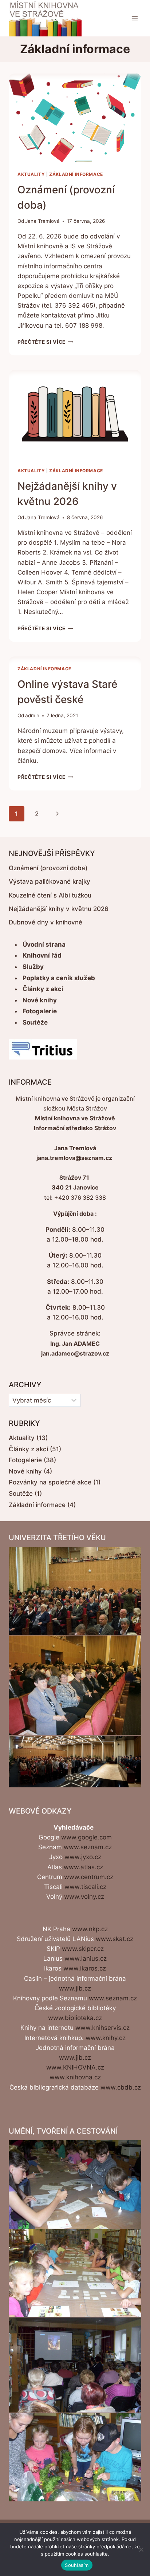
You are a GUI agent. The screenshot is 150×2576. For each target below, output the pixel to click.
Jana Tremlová (42, 221)
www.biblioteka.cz (75, 2018)
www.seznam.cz (88, 1847)
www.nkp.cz (90, 1929)
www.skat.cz (115, 1939)
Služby (33, 967)
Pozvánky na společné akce (50, 1482)
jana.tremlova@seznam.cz (74, 1158)
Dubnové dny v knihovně (46, 922)
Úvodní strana (44, 944)
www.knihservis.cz (102, 2028)
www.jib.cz (75, 1988)
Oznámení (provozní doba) (48, 868)
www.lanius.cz (86, 1958)
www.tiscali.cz (85, 1887)
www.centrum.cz (89, 1877)
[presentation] (75, 118)
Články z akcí (43, 989)
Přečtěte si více (45, 342)
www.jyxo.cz (83, 1857)
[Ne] (141, 2549)
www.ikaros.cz (85, 1968)
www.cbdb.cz (121, 2087)
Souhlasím (77, 2565)
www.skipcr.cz (83, 1949)
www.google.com (86, 1837)
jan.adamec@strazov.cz (75, 1353)
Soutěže (35, 1022)
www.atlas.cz (83, 1867)
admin (32, 715)
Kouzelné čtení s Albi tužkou (50, 895)
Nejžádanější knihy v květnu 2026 (59, 909)
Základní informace (76, 174)
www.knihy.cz (106, 2038)
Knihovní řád (42, 955)
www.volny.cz (84, 1897)
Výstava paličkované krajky (50, 881)
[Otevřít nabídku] (135, 18)
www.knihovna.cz (75, 2077)
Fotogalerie (40, 1011)
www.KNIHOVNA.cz (75, 2067)
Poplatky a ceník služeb (59, 978)
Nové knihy (40, 1000)
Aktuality (31, 174)
